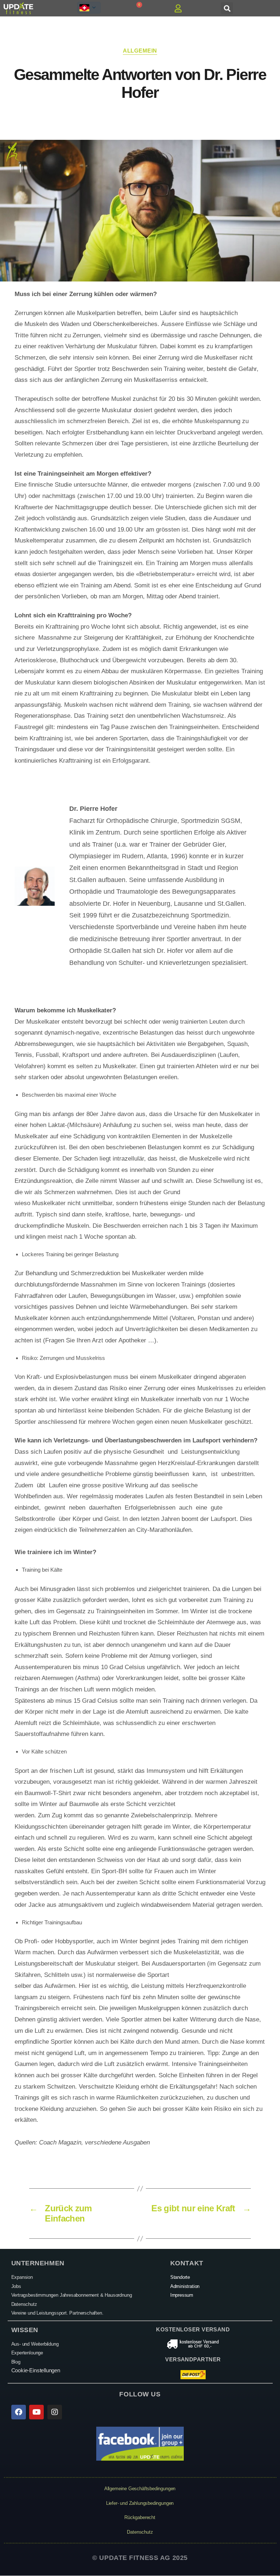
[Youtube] (36, 2412)
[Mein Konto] (180, 8)
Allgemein (140, 51)
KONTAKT (187, 2263)
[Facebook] (19, 2412)
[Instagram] (55, 2412)
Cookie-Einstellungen (36, 2370)
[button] (227, 8)
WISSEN (25, 2330)
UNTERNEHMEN (38, 2263)
